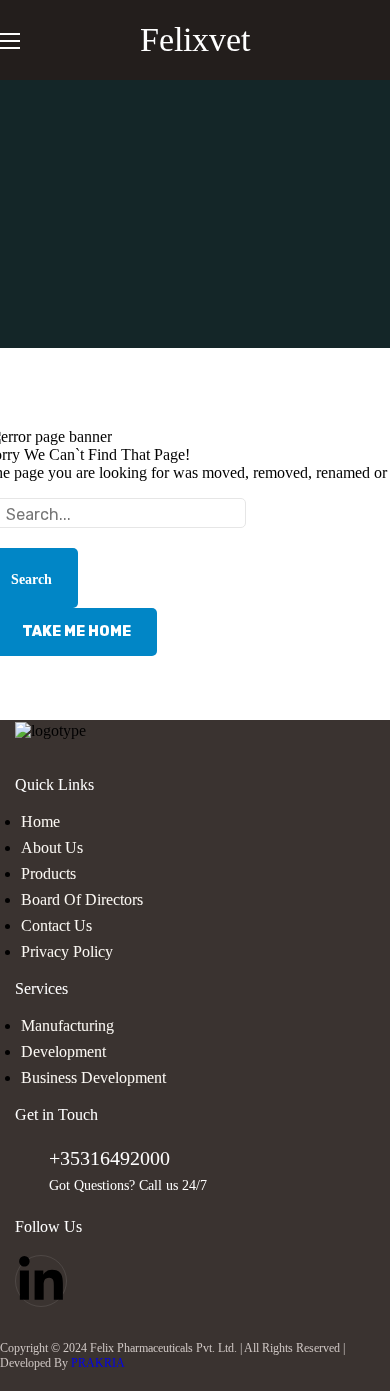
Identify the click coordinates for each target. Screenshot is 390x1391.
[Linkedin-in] (41, 1281)
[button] (381, 40)
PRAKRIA (98, 1363)
